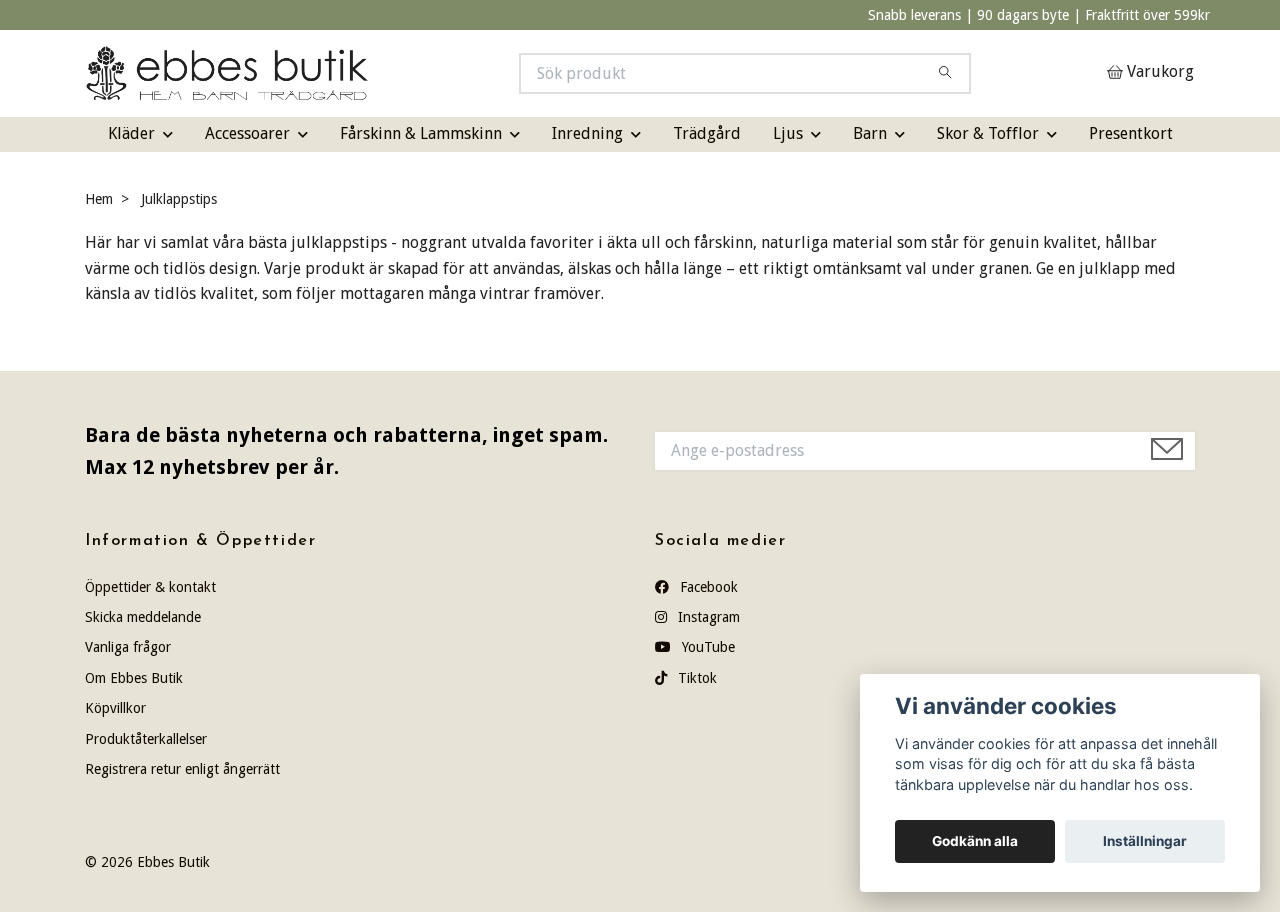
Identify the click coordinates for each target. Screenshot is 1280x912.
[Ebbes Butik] (362, 73)
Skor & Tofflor (988, 133)
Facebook (707, 587)
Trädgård (707, 133)
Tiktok (695, 678)
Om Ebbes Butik (134, 678)
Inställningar (1145, 841)
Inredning (587, 133)
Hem (99, 199)
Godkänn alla (975, 841)
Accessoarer (247, 133)
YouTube (706, 647)
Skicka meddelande (143, 617)
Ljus (788, 133)
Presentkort (1131, 133)
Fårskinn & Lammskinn (421, 133)
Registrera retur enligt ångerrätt (182, 769)
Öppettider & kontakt (150, 587)
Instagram (707, 617)
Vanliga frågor (128, 647)
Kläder (131, 133)
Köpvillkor (115, 708)
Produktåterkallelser (146, 739)
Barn (870, 133)
